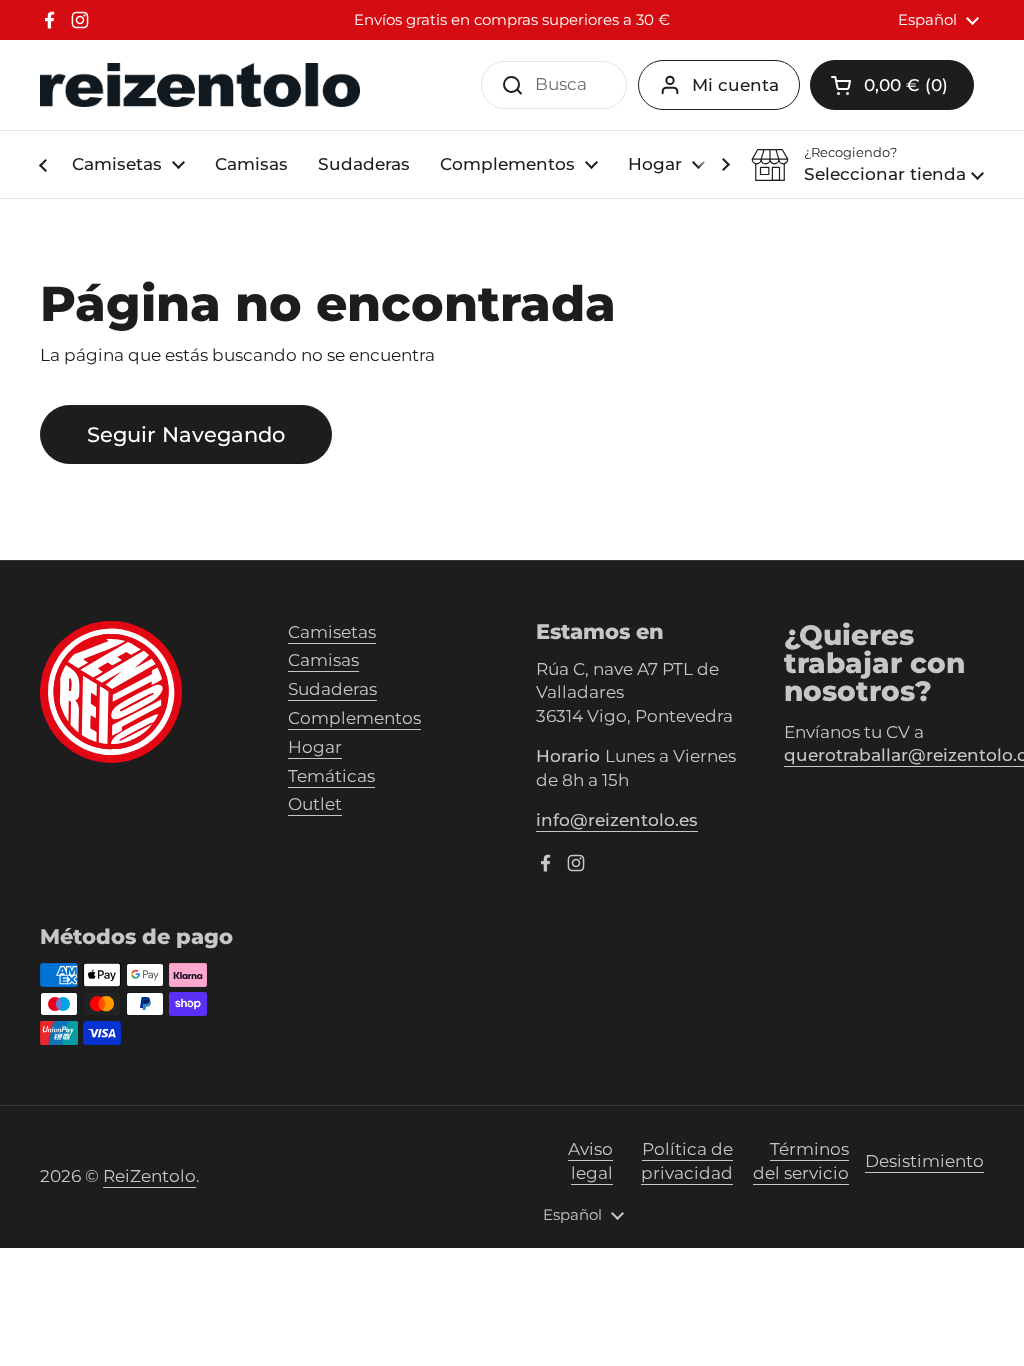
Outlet (315, 804)
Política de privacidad (687, 1161)
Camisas (323, 660)
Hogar (315, 747)
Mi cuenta (735, 85)
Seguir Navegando (186, 434)
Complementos (354, 718)
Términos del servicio (801, 1161)
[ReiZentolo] (200, 85)
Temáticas (331, 776)
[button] (867, 165)
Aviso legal (590, 1161)
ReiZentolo (149, 1176)
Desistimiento (924, 1161)
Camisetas (332, 632)
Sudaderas (332, 689)
